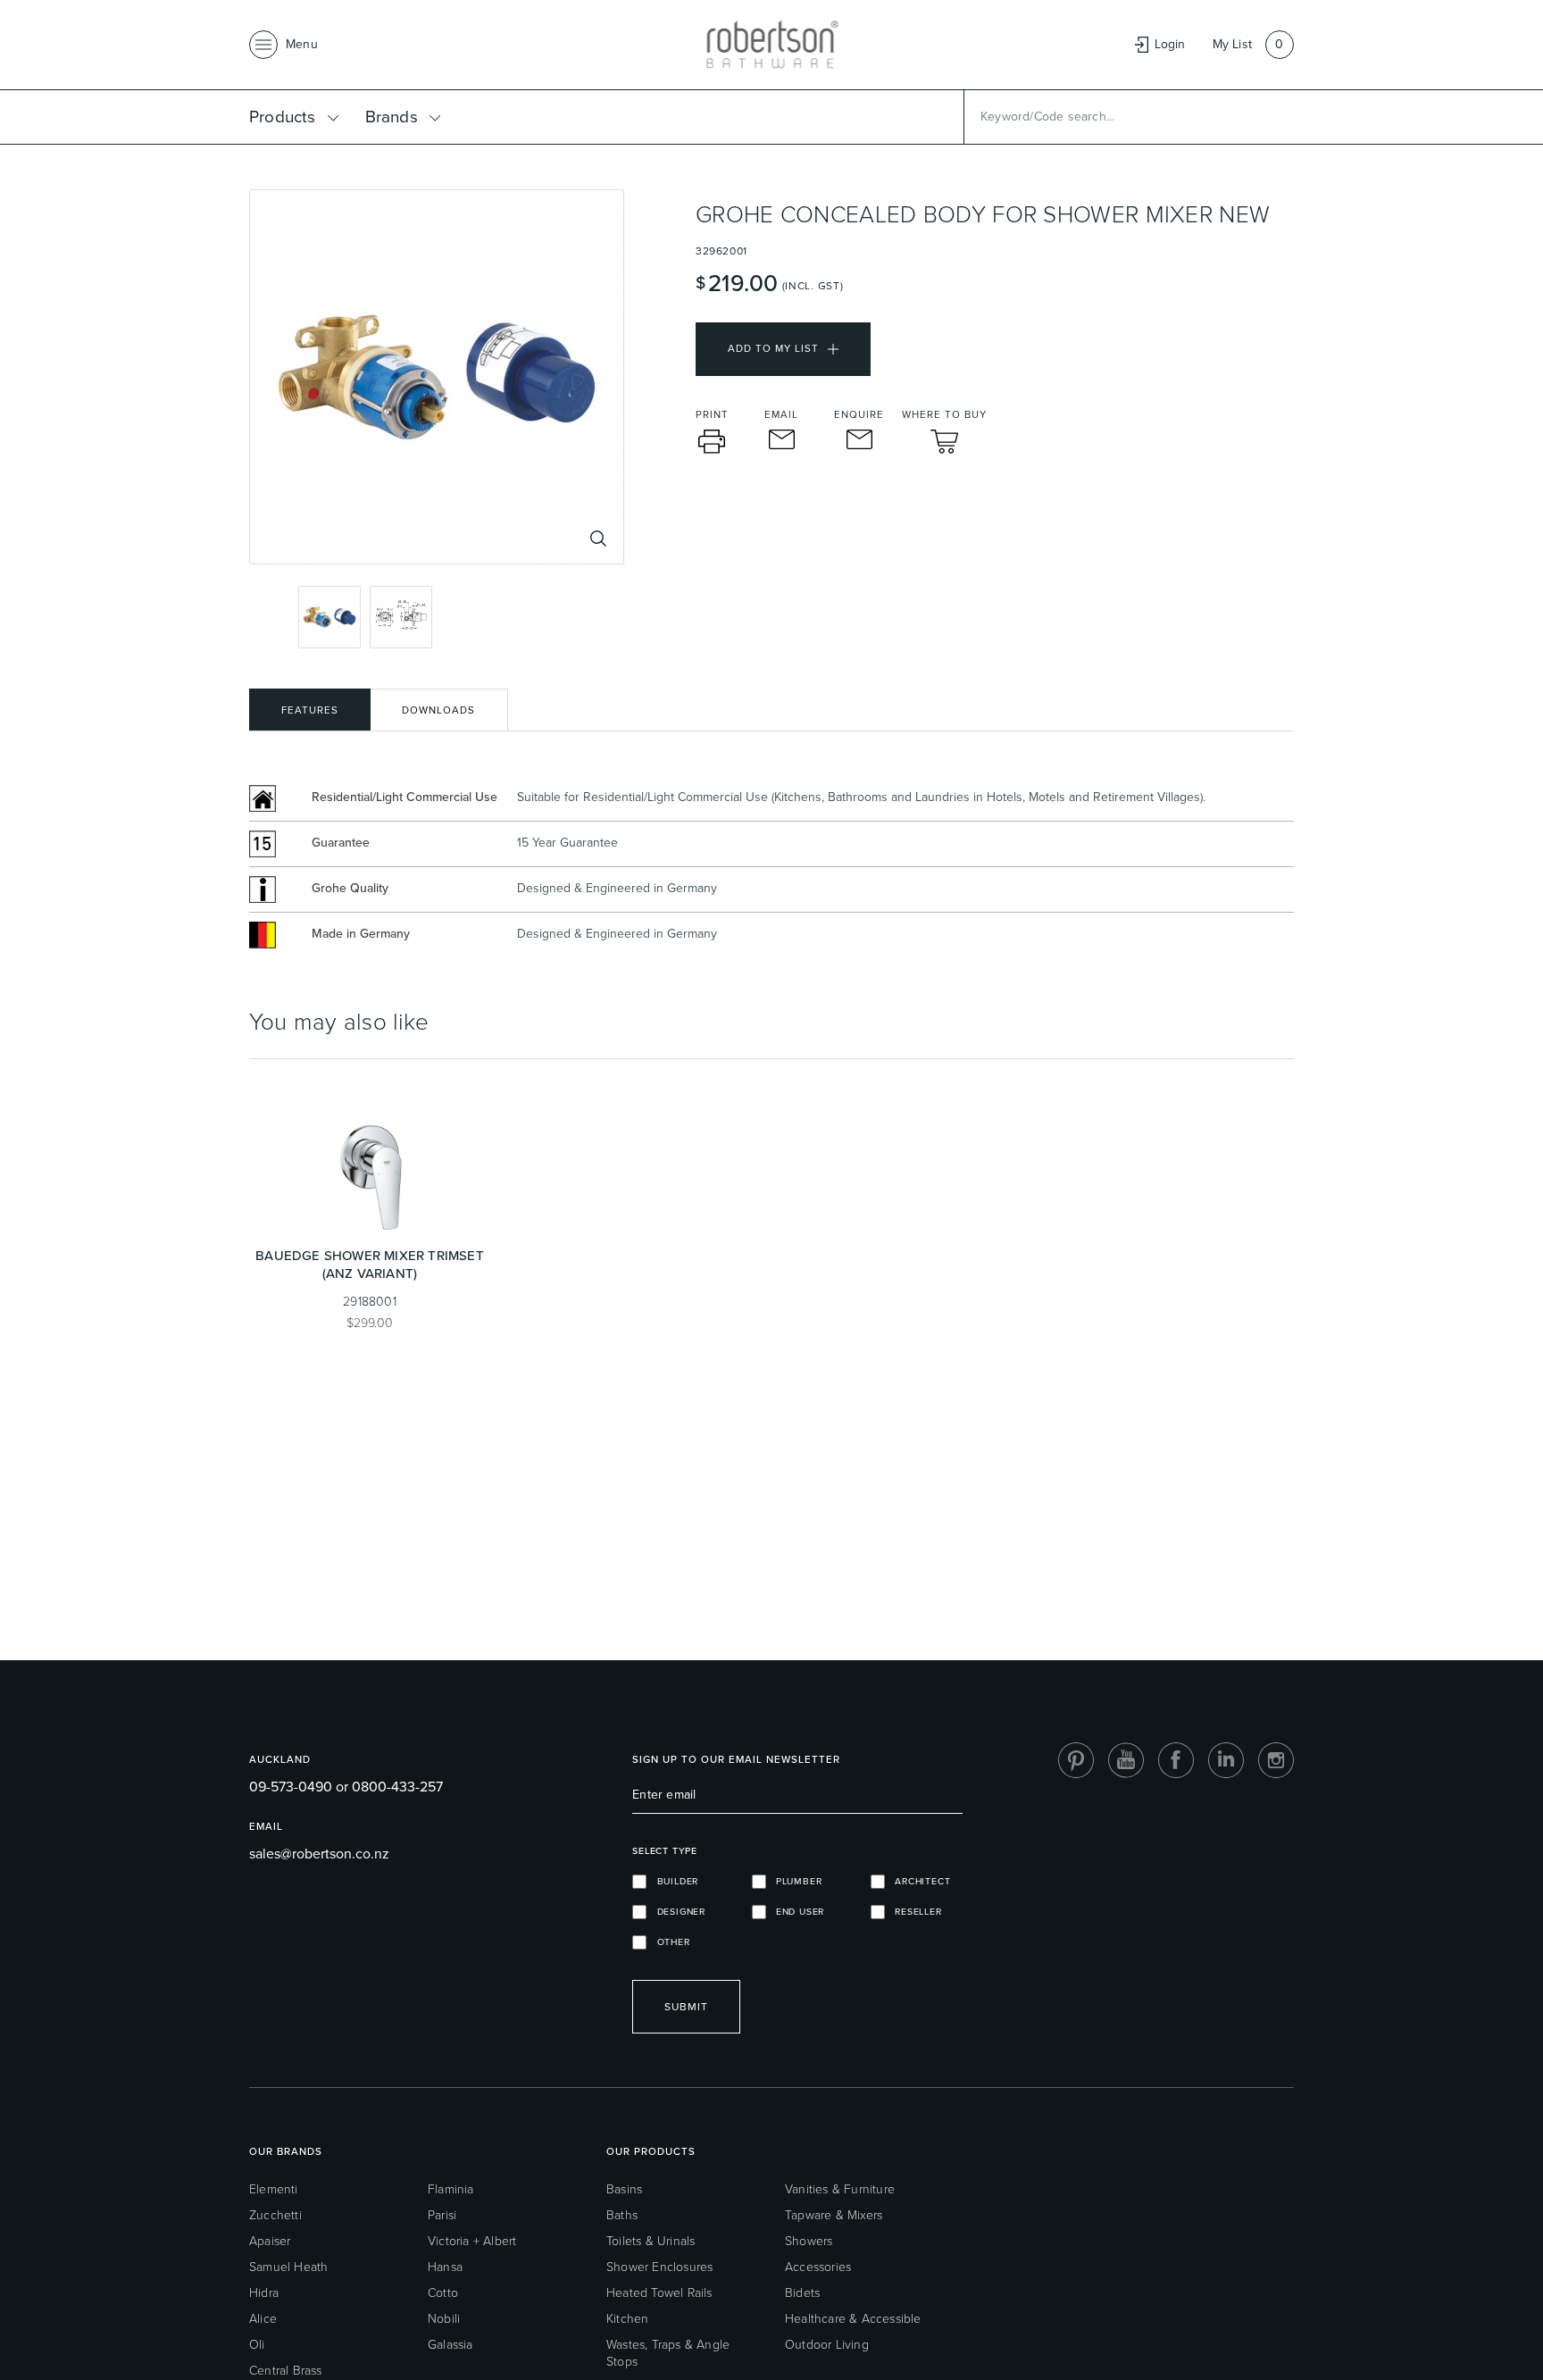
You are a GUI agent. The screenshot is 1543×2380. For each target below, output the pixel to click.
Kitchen (627, 2319)
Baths (622, 2215)
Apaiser (270, 2241)
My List (1232, 44)
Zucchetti (275, 2215)
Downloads (438, 710)
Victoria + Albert (472, 2241)
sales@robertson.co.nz (319, 1854)
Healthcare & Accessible (853, 2319)
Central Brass (286, 2371)
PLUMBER (794, 1881)
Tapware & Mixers (834, 2215)
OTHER (668, 1942)
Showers (809, 2241)
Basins (624, 2189)
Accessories (818, 2267)
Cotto (443, 2293)
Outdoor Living (827, 2345)
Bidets (802, 2293)
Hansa (445, 2267)
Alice (263, 2319)
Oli (257, 2345)
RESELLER (913, 1912)
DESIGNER (676, 1912)
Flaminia (451, 2189)
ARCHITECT (918, 1881)
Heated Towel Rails (659, 2293)
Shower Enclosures (659, 2267)
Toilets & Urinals (651, 2241)
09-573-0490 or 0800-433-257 (346, 1787)
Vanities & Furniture (840, 2189)
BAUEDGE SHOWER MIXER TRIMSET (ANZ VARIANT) (370, 1265)
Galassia (450, 2345)
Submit (686, 2007)
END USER (796, 1912)
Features (310, 710)
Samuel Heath (288, 2267)
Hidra (264, 2293)
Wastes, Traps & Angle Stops (668, 2353)
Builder (672, 1881)
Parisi (442, 2215)
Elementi (274, 2189)
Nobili (444, 2319)
